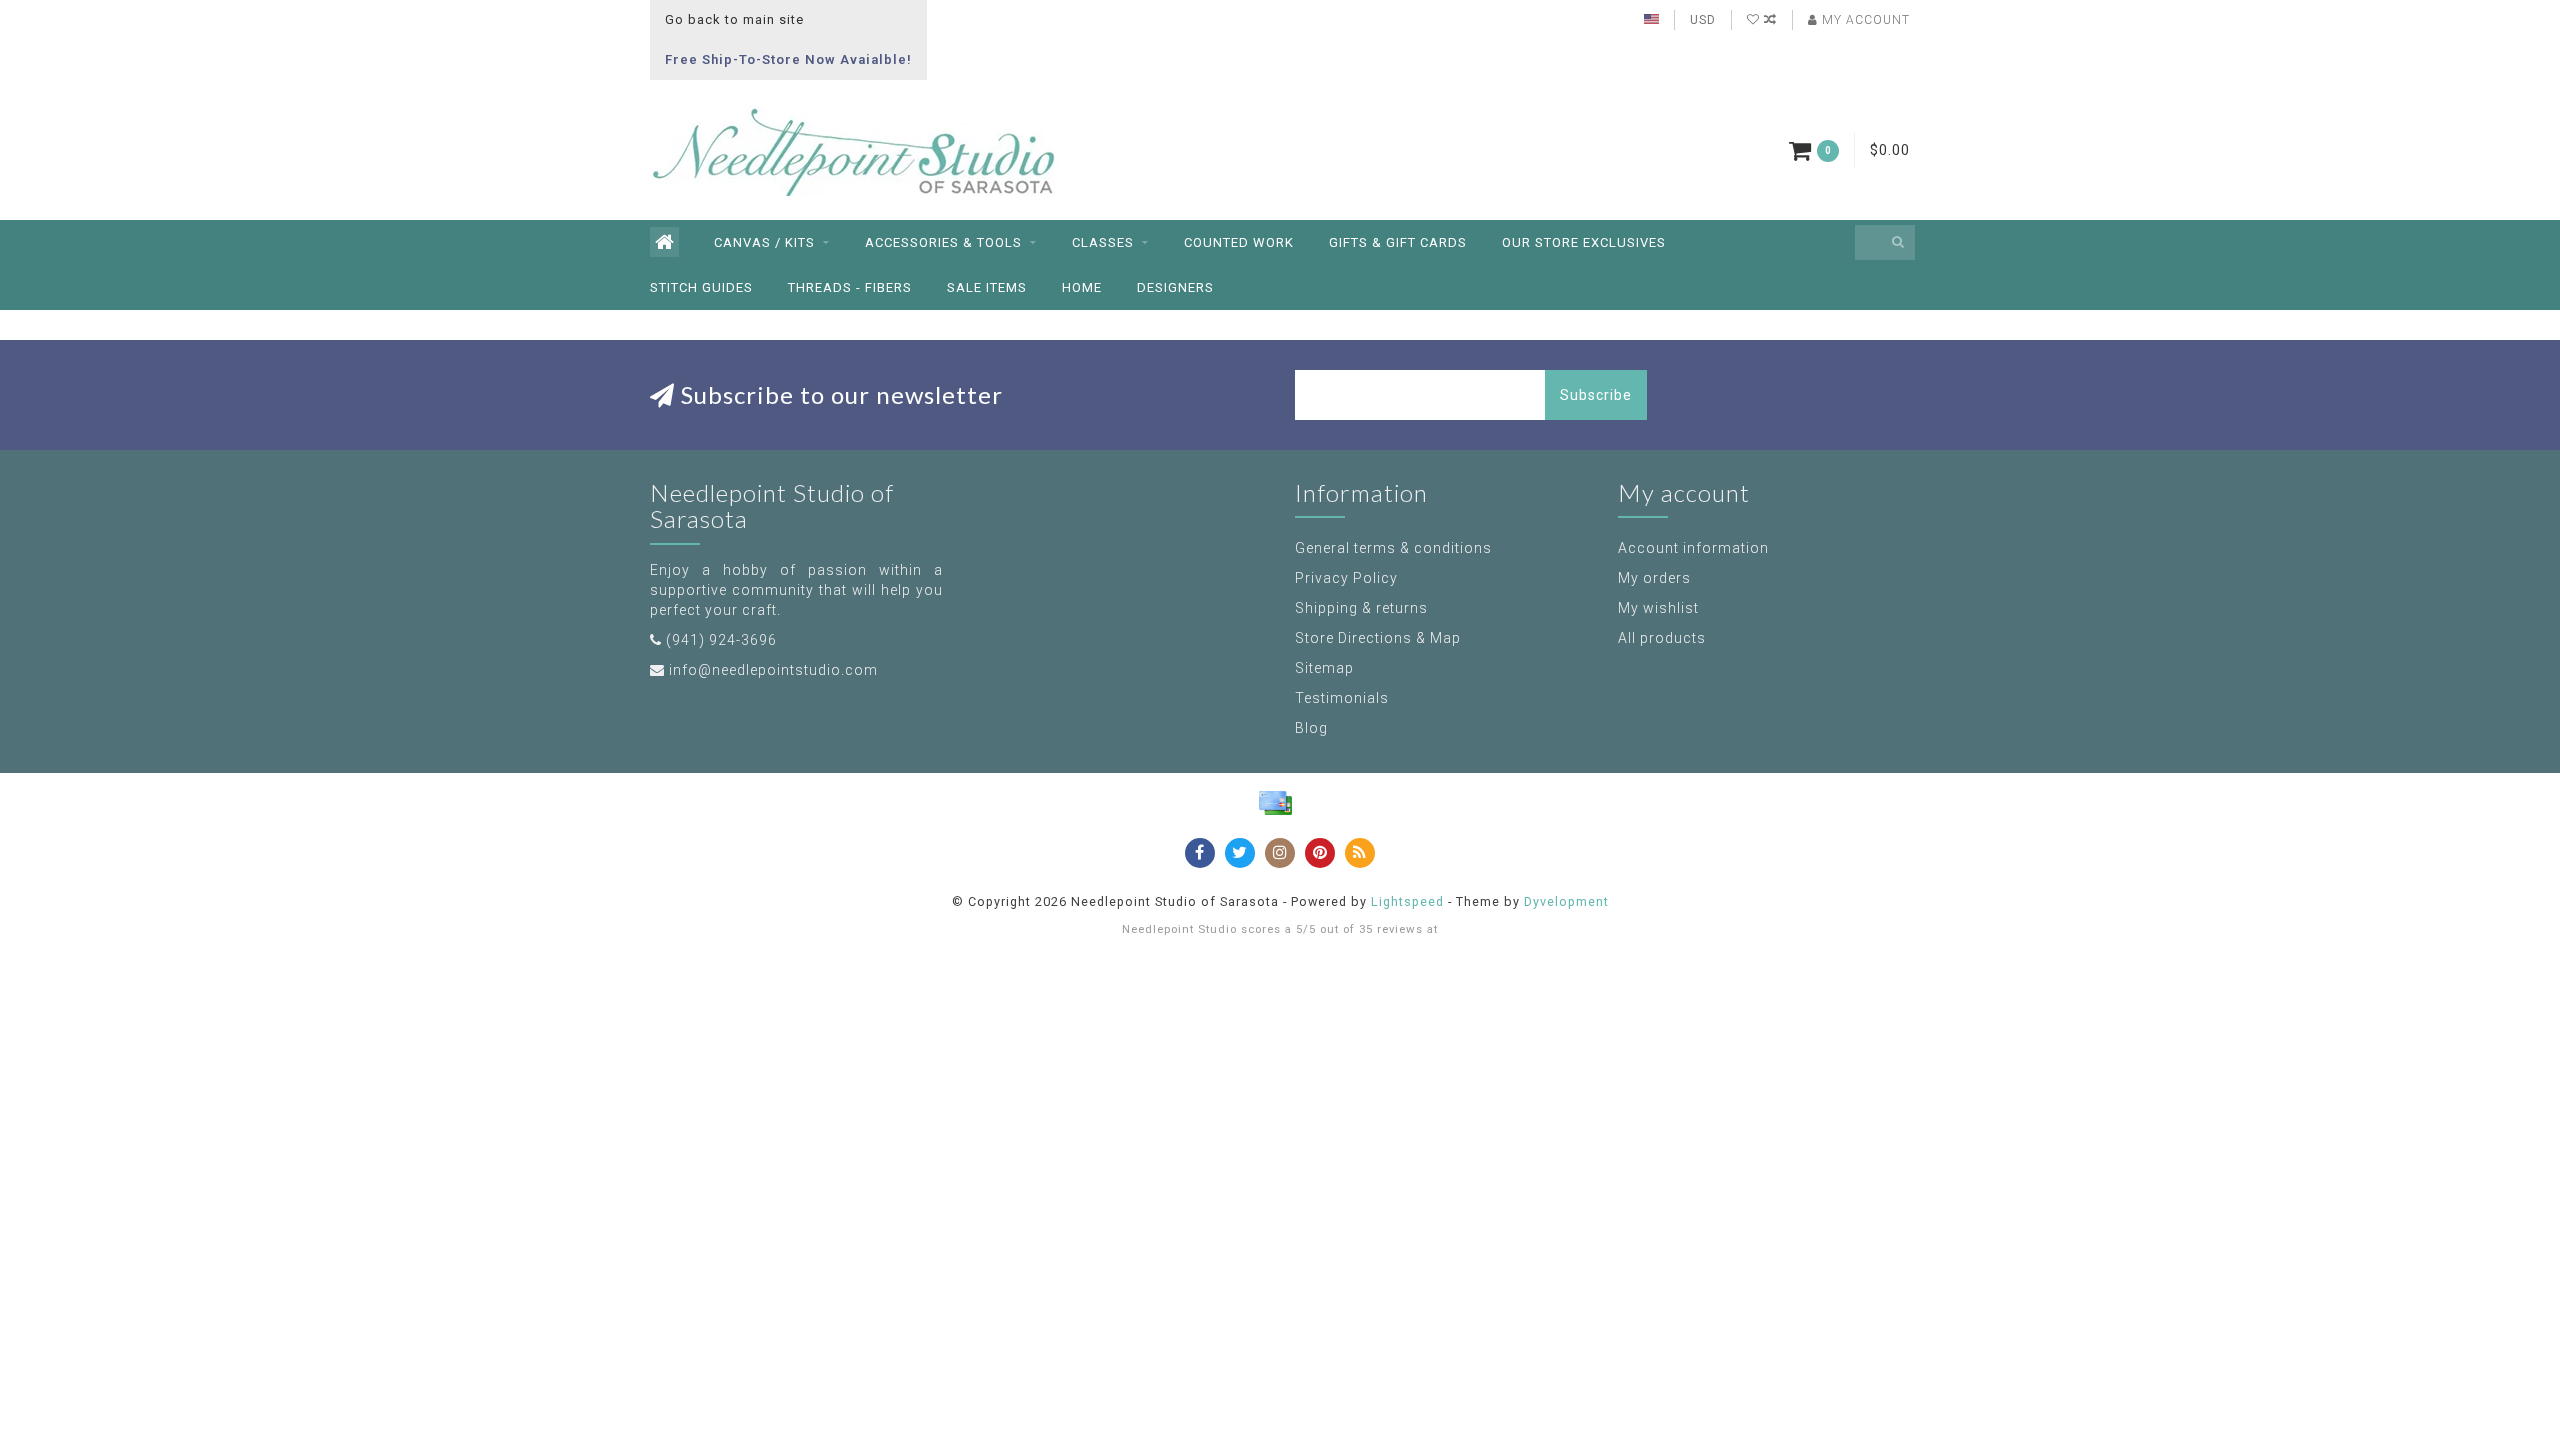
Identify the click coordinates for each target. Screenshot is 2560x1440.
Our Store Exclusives (1584, 242)
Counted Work (1239, 242)
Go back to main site (734, 19)
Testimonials (1342, 698)
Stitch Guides (701, 287)
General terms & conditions (1393, 548)
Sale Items (987, 287)
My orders (1654, 578)
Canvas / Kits (764, 242)
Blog (1311, 728)
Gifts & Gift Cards (1398, 242)
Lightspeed (1407, 901)
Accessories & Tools (943, 242)
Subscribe (1596, 395)
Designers (1175, 287)
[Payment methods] (1275, 803)
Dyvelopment (1566, 901)
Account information (1693, 548)
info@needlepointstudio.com (773, 670)
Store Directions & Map (1378, 638)
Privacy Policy (1346, 578)
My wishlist (1658, 608)
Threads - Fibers (850, 287)
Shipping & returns (1361, 608)
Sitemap (1324, 668)
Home (1082, 287)
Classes (1103, 242)
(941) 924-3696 (721, 640)
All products (1662, 638)
